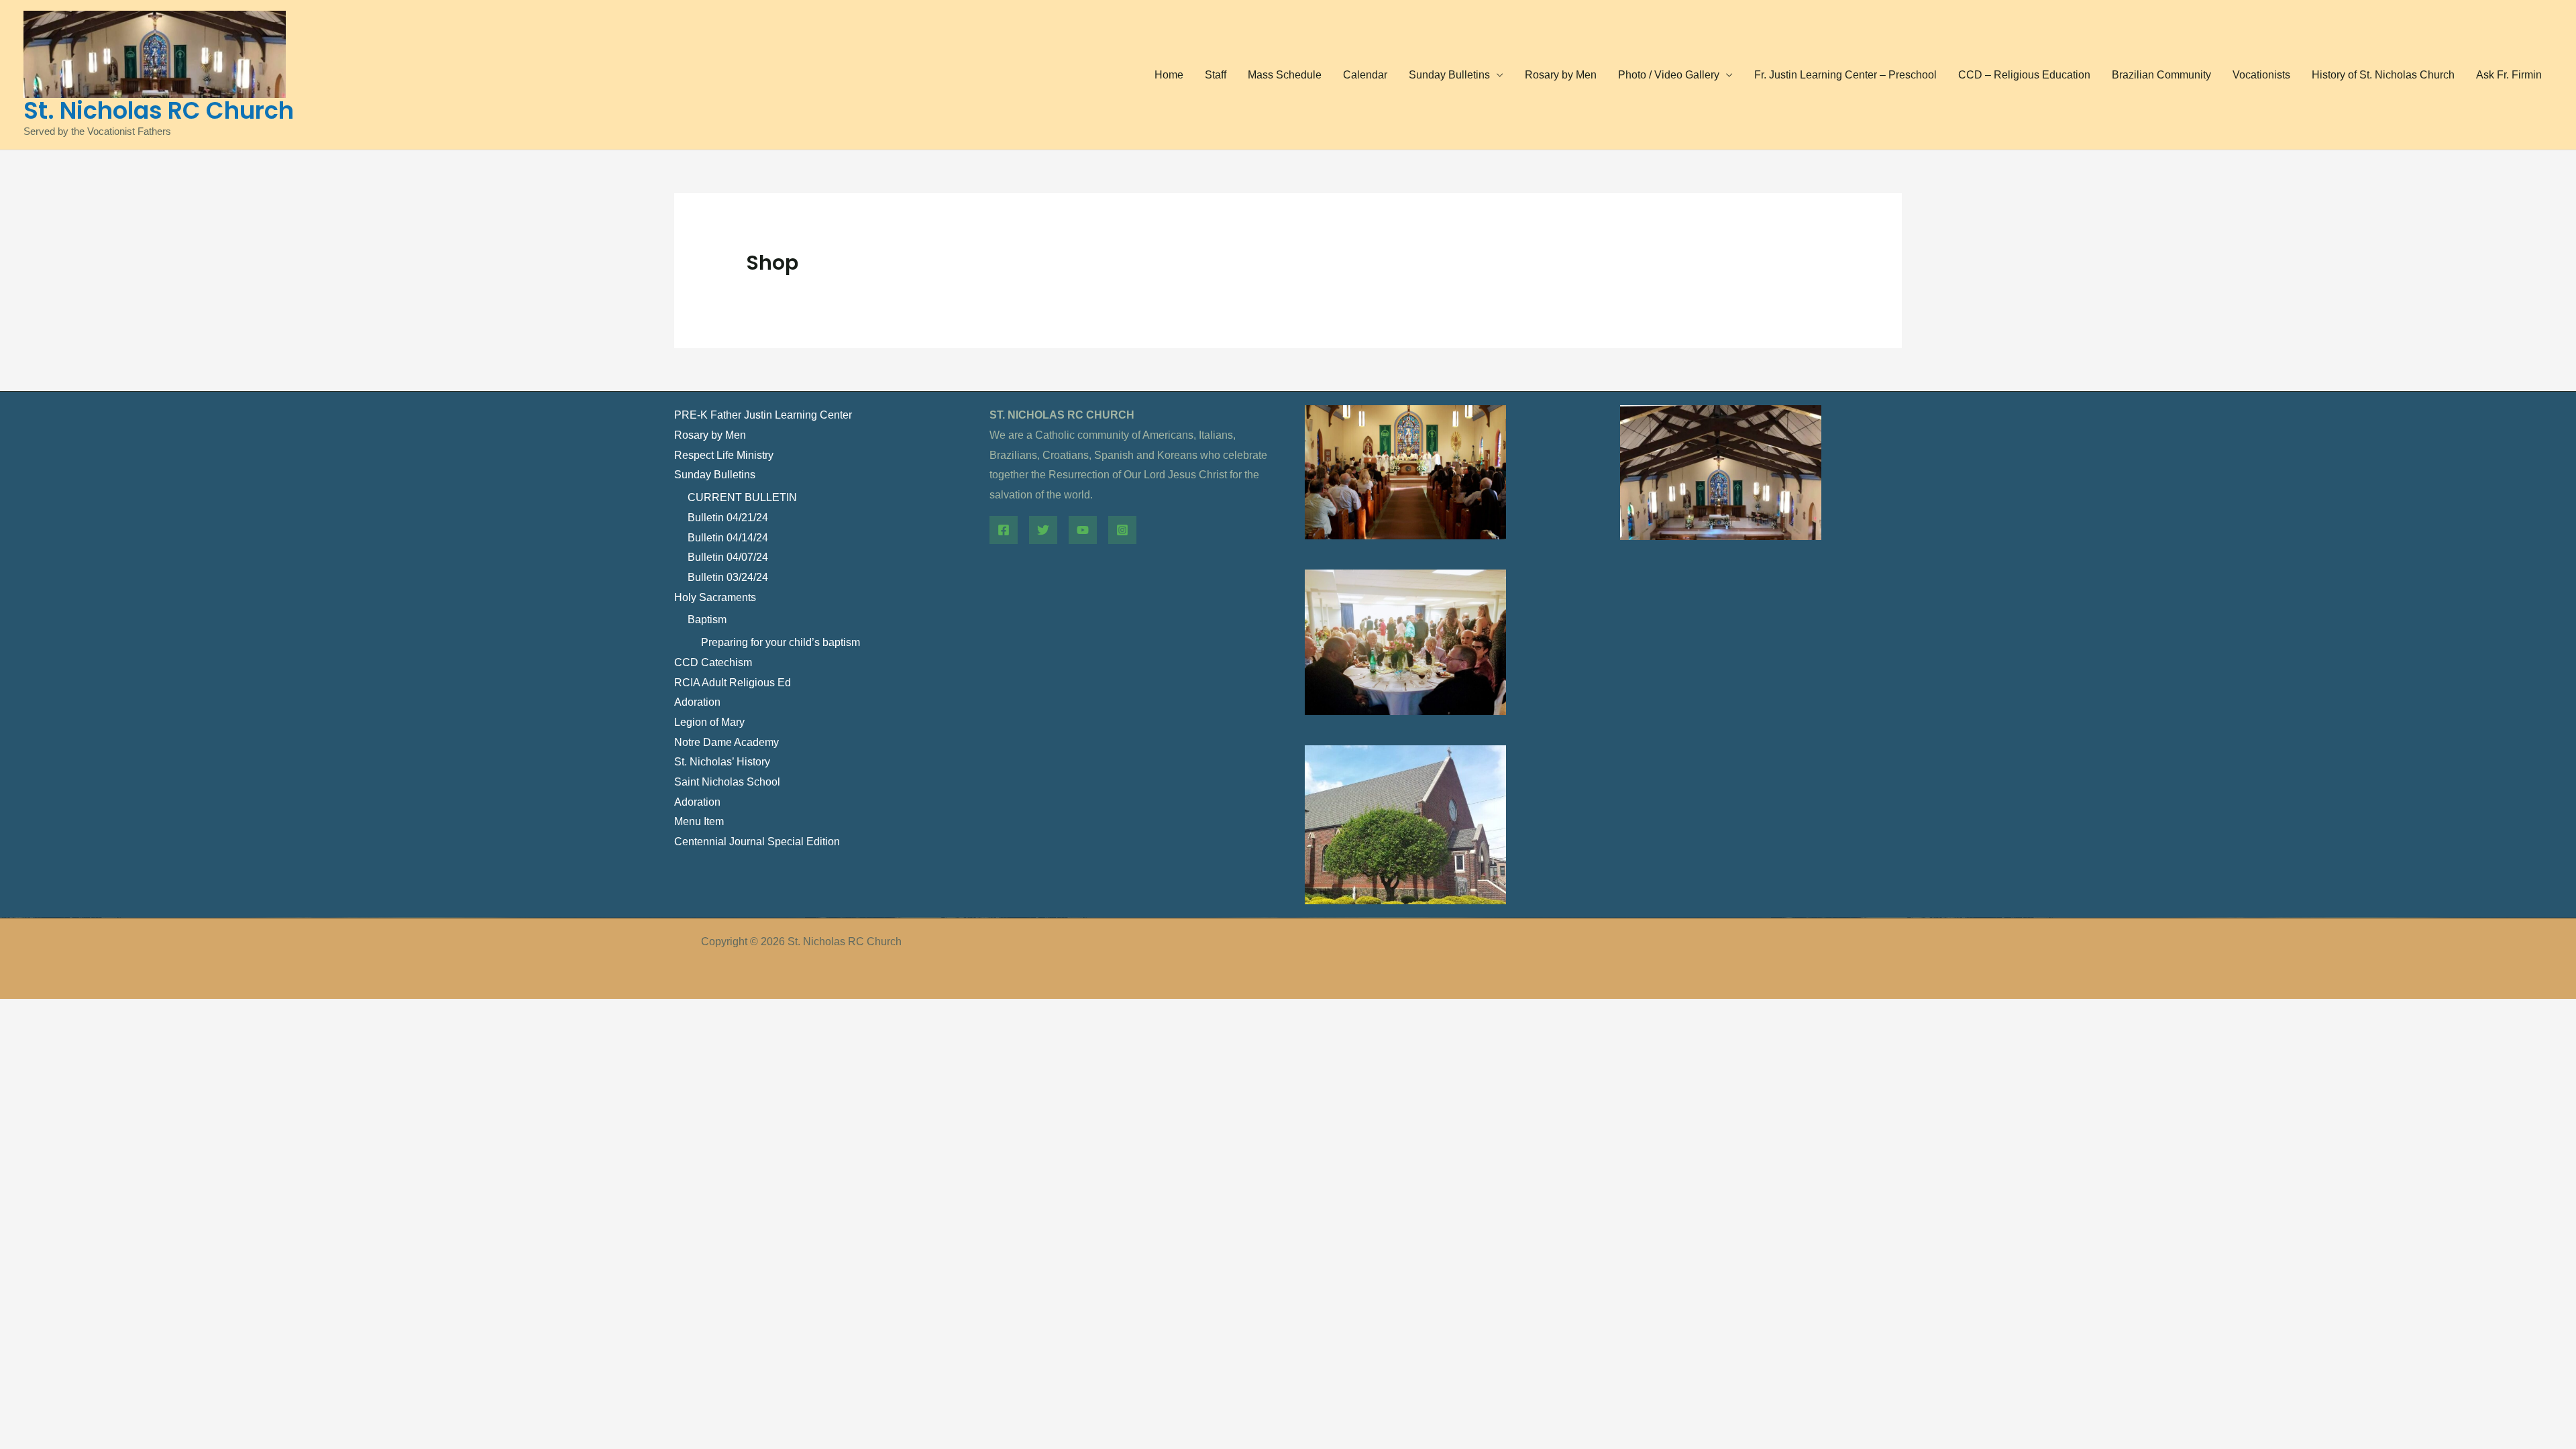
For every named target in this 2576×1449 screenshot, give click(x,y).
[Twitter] (1043, 530)
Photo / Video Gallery (1669, 75)
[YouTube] (1083, 530)
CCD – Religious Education (2024, 75)
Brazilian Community (2161, 75)
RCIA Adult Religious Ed (733, 683)
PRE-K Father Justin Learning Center (763, 415)
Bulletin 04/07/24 (728, 557)
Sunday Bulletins (1449, 75)
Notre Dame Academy (727, 742)
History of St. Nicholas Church (2383, 75)
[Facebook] (1004, 530)
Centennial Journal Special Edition (757, 842)
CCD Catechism (713, 662)
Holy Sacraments (715, 597)
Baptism (707, 620)
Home (1169, 75)
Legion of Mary (709, 722)
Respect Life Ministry (724, 455)
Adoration (697, 702)
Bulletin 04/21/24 (728, 518)
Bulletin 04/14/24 (728, 538)
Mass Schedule (1285, 75)
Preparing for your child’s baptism (781, 642)
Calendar (1365, 75)
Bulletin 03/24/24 (728, 577)
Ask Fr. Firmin (2509, 75)
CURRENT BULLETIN (742, 497)
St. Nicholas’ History (722, 762)
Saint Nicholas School (727, 782)
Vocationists (2261, 75)
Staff (1216, 75)
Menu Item (699, 821)
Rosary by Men (1561, 75)
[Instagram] (1122, 530)
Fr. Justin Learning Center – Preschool (1845, 75)
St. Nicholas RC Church (159, 110)
